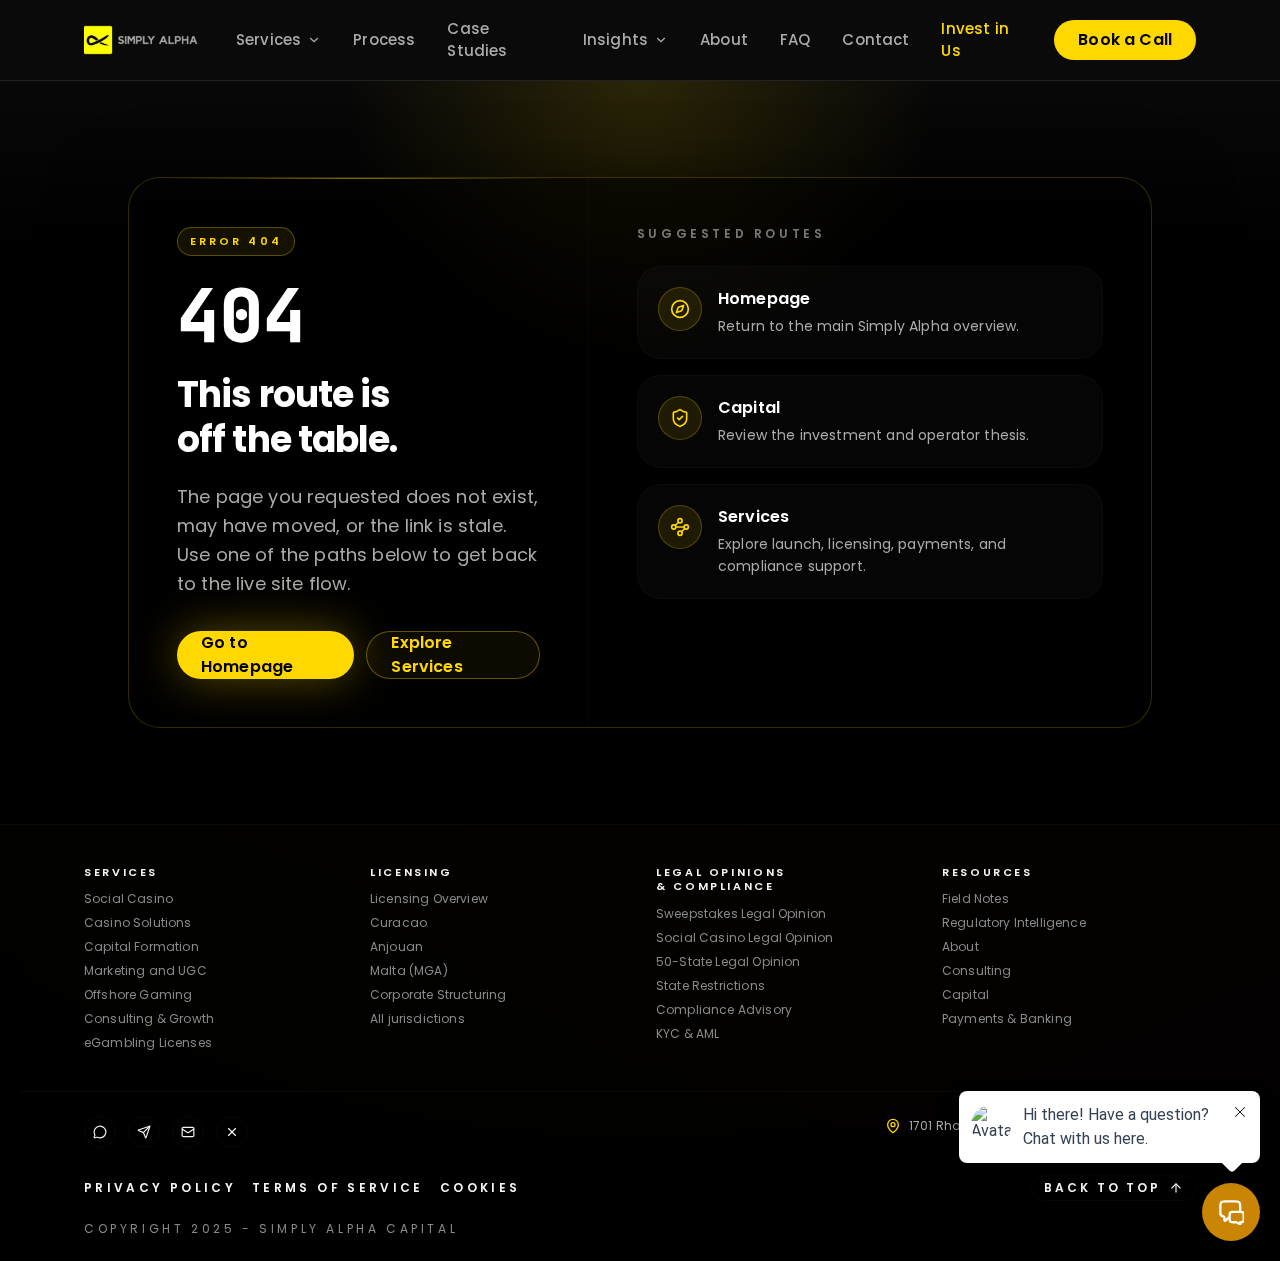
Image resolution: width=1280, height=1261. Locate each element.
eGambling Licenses (148, 1042)
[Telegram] (144, 1132)
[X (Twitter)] (232, 1132)
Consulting (977, 970)
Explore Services (426, 654)
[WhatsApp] (100, 1132)
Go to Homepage (247, 654)
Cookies (480, 1188)
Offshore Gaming (138, 994)
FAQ (795, 39)
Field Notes (975, 898)
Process (384, 39)
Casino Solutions (138, 922)
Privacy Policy (160, 1188)
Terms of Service (338, 1188)
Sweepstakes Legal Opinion (741, 913)
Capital (965, 994)
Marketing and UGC (145, 970)
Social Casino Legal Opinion (744, 937)
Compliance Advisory (724, 1009)
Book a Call (1125, 39)
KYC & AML (687, 1033)
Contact (875, 39)
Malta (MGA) (409, 970)
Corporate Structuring (438, 994)
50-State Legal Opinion (728, 961)
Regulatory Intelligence (1014, 922)
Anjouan (396, 946)
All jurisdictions (417, 1018)
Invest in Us (974, 40)
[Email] (188, 1132)
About (724, 39)
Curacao (398, 922)
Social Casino (128, 898)
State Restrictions (710, 985)
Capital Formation (141, 946)
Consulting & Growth (149, 1018)
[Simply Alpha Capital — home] (148, 40)
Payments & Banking (1007, 1018)
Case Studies (477, 40)
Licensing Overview (429, 898)
